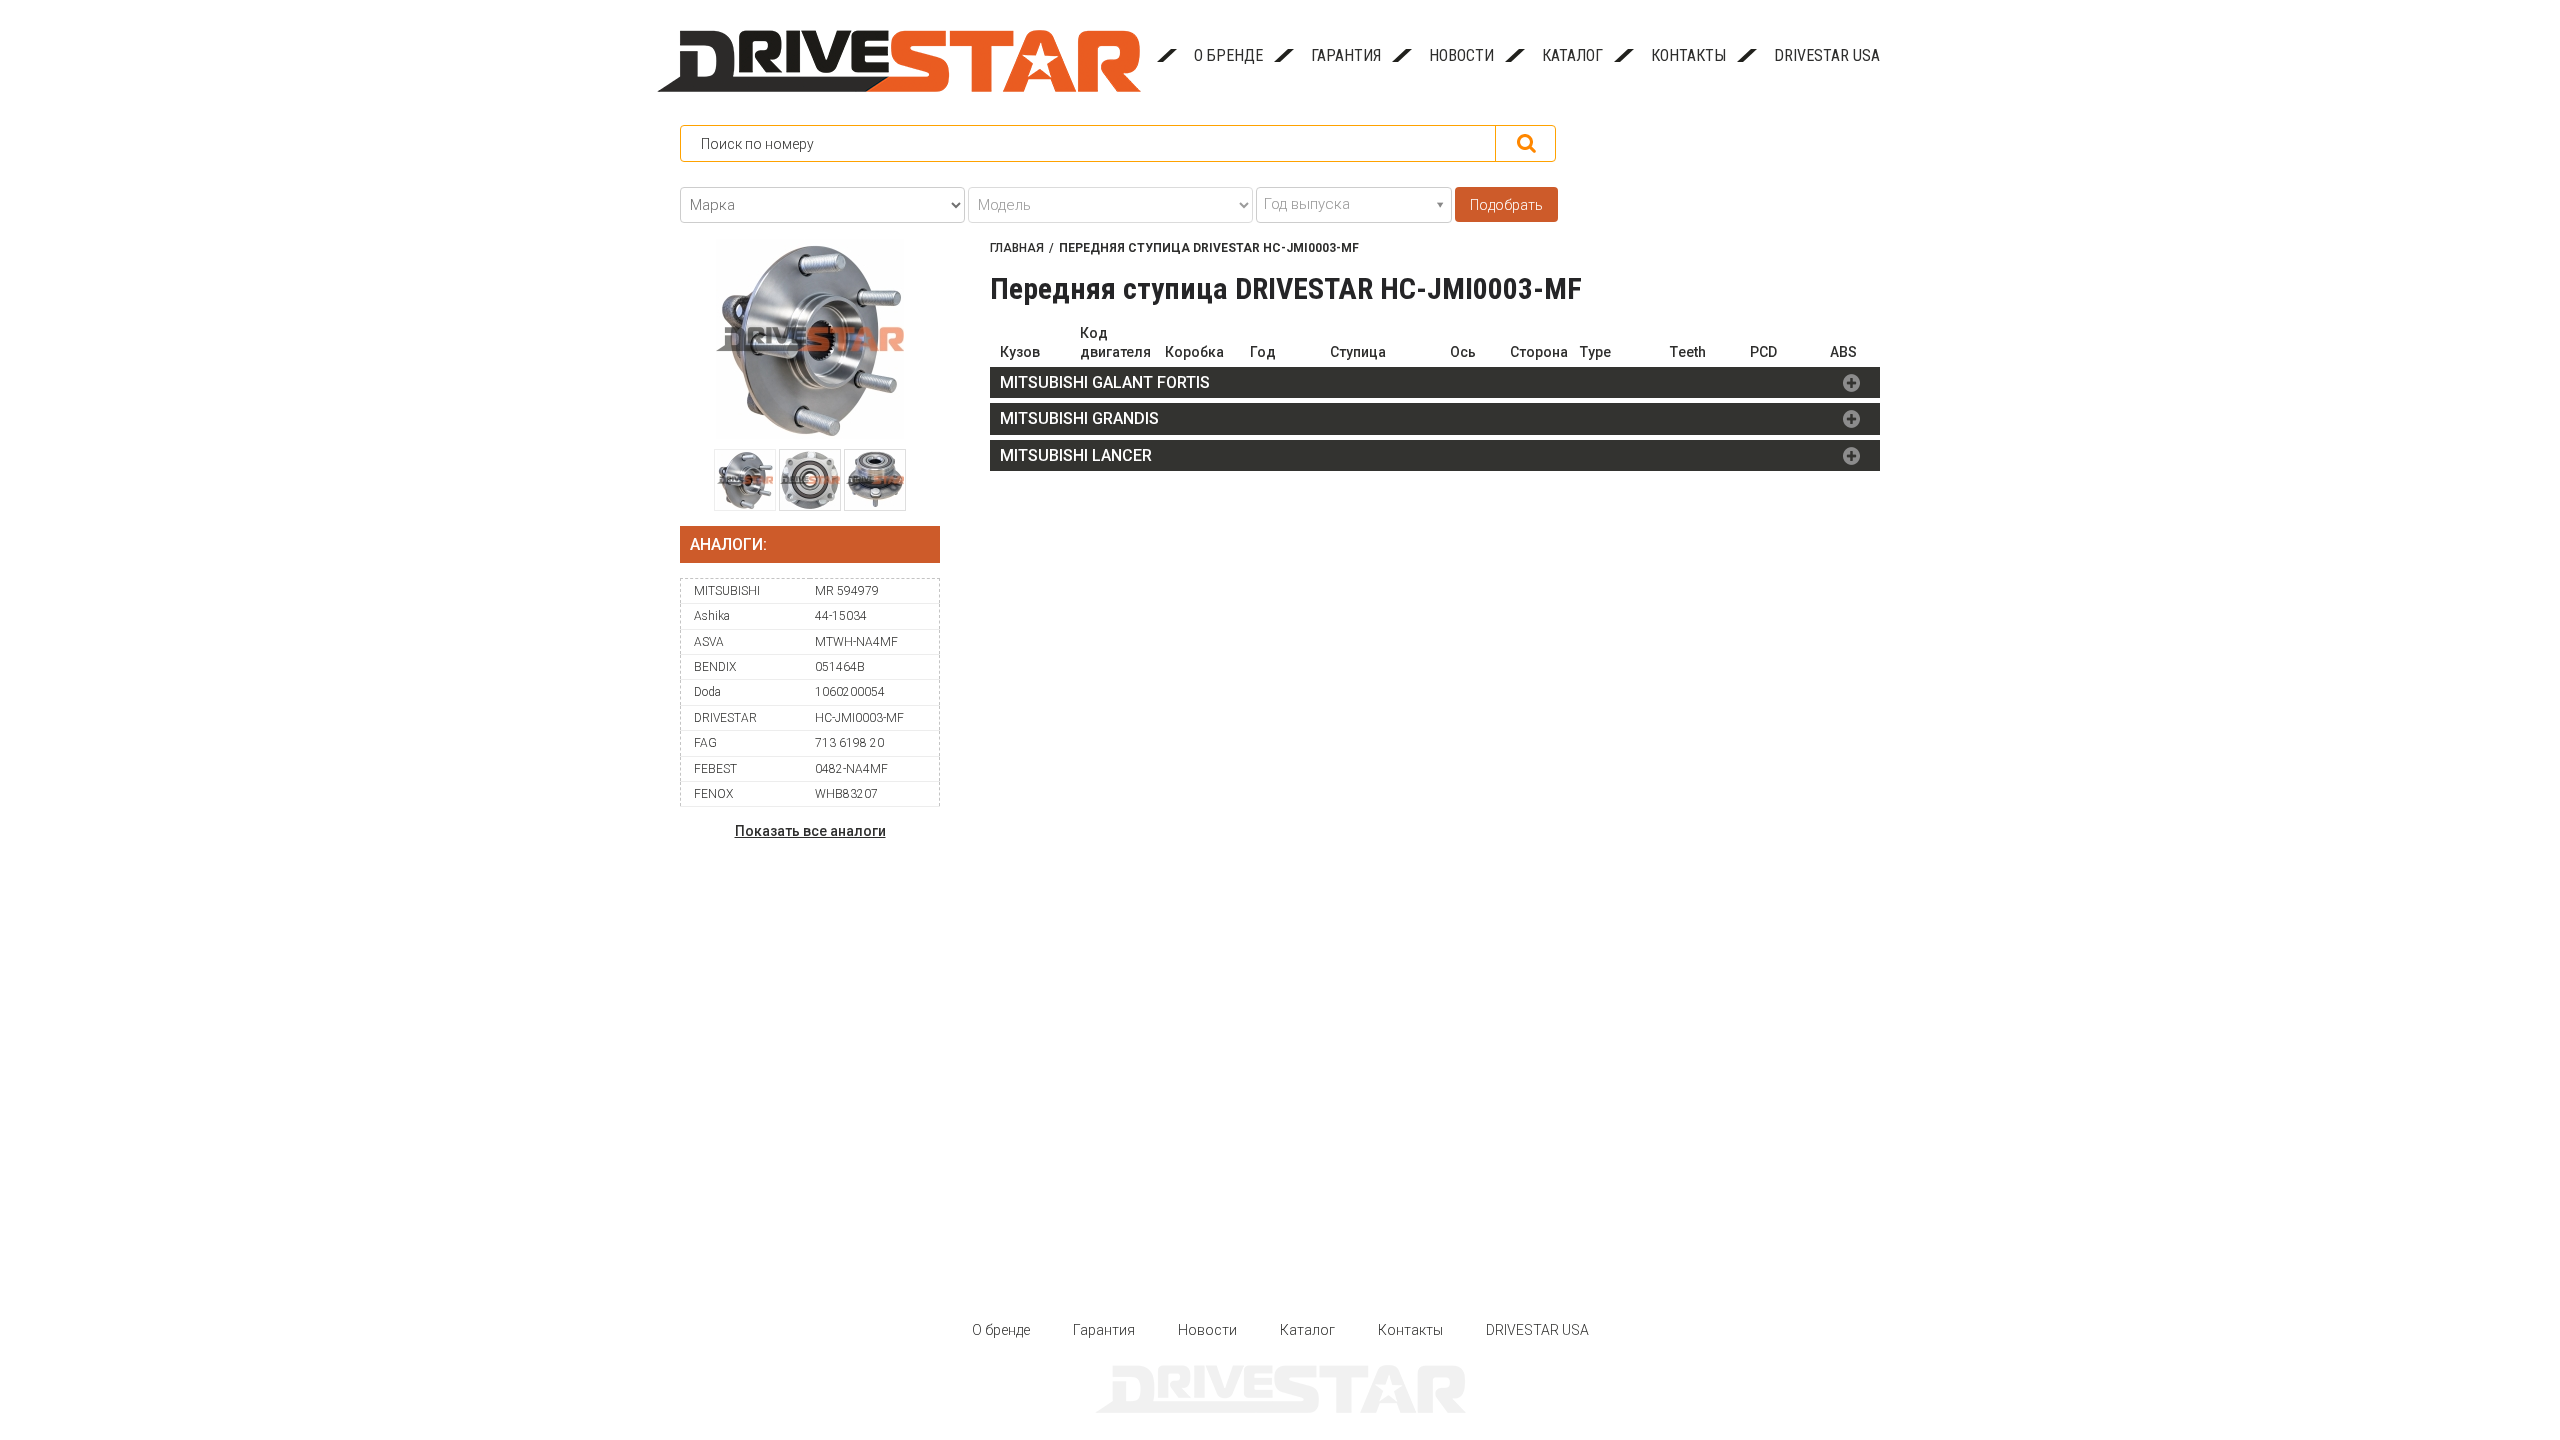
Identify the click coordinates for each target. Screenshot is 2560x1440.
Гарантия (1346, 55)
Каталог (1572, 55)
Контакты (1688, 55)
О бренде (1228, 55)
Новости (1461, 55)
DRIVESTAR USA (1827, 55)
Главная (1017, 248)
